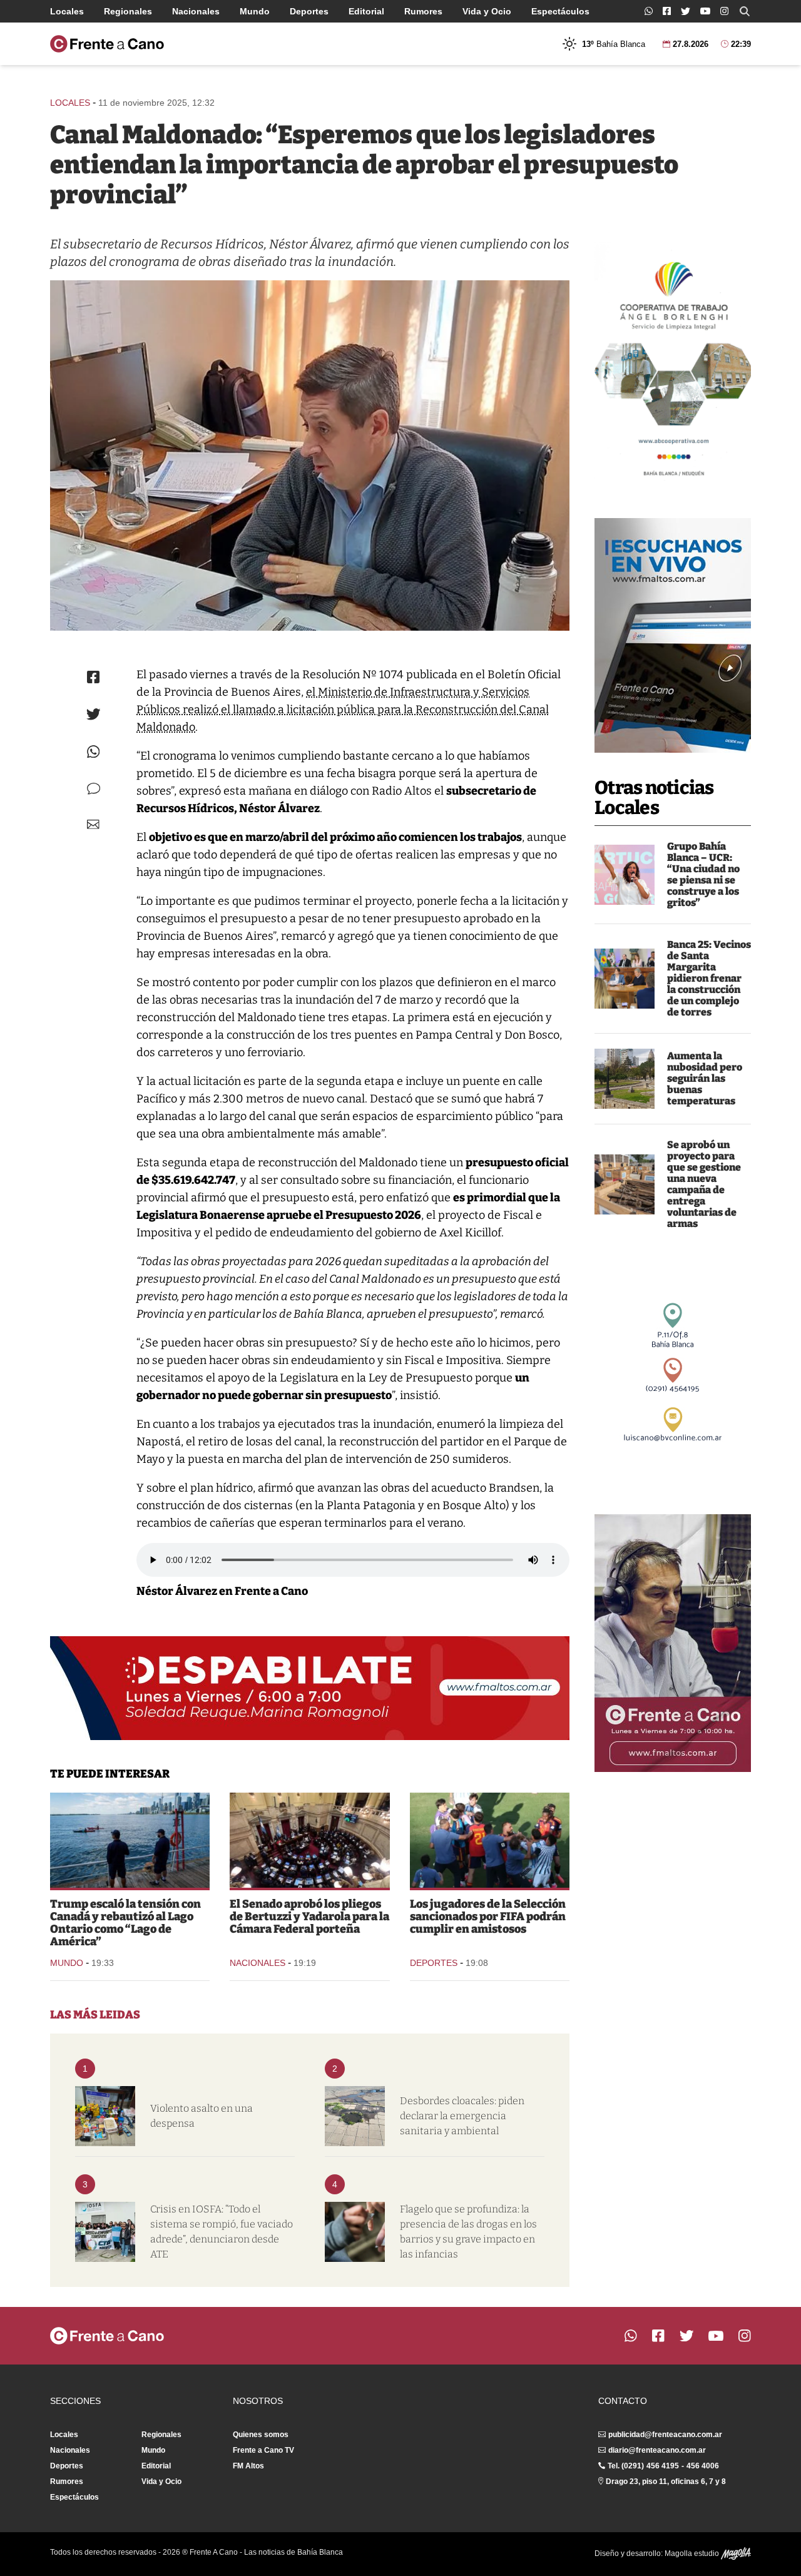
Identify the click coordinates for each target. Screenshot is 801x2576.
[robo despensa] (105, 2116)
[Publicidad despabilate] (310, 1688)
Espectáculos (560, 11)
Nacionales (196, 11)
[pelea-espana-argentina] (490, 1840)
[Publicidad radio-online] (673, 635)
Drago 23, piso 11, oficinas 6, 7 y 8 (666, 2482)
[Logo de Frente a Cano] (107, 44)
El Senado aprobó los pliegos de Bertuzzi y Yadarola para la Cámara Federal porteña (309, 1917)
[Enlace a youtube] (705, 11)
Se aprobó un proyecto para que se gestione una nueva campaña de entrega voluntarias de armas (704, 1184)
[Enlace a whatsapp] (649, 11)
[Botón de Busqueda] (745, 11)
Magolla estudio (693, 2553)
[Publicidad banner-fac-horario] (673, 1643)
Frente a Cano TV (263, 2450)
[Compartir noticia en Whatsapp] (94, 752)
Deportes (309, 11)
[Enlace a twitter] (686, 11)
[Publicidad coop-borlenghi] (673, 364)
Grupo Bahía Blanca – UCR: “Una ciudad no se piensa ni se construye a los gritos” (703, 874)
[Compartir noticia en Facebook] (93, 677)
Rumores (423, 11)
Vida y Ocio (487, 11)
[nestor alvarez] (310, 456)
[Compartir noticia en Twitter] (94, 714)
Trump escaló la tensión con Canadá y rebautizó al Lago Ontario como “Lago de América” (125, 1923)
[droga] (355, 2232)
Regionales (128, 11)
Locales (67, 11)
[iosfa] (105, 2232)
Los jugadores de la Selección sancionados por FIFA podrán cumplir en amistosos (488, 1917)
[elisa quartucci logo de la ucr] (625, 875)
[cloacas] (355, 2116)
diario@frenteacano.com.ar (657, 2450)
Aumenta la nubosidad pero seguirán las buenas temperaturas (705, 1078)
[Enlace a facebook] (667, 11)
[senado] (309, 1840)
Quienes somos (261, 2435)
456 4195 (663, 2466)
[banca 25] (625, 979)
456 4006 (703, 2466)
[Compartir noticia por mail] (93, 824)
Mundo (255, 11)
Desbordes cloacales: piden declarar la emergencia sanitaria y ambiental (462, 2116)
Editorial (366, 11)
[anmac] (625, 1184)
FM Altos (248, 2466)
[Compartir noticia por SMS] (94, 789)
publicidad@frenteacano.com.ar (665, 2435)
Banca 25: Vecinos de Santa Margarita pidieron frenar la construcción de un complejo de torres (709, 978)
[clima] (625, 1079)
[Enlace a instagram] (724, 11)
